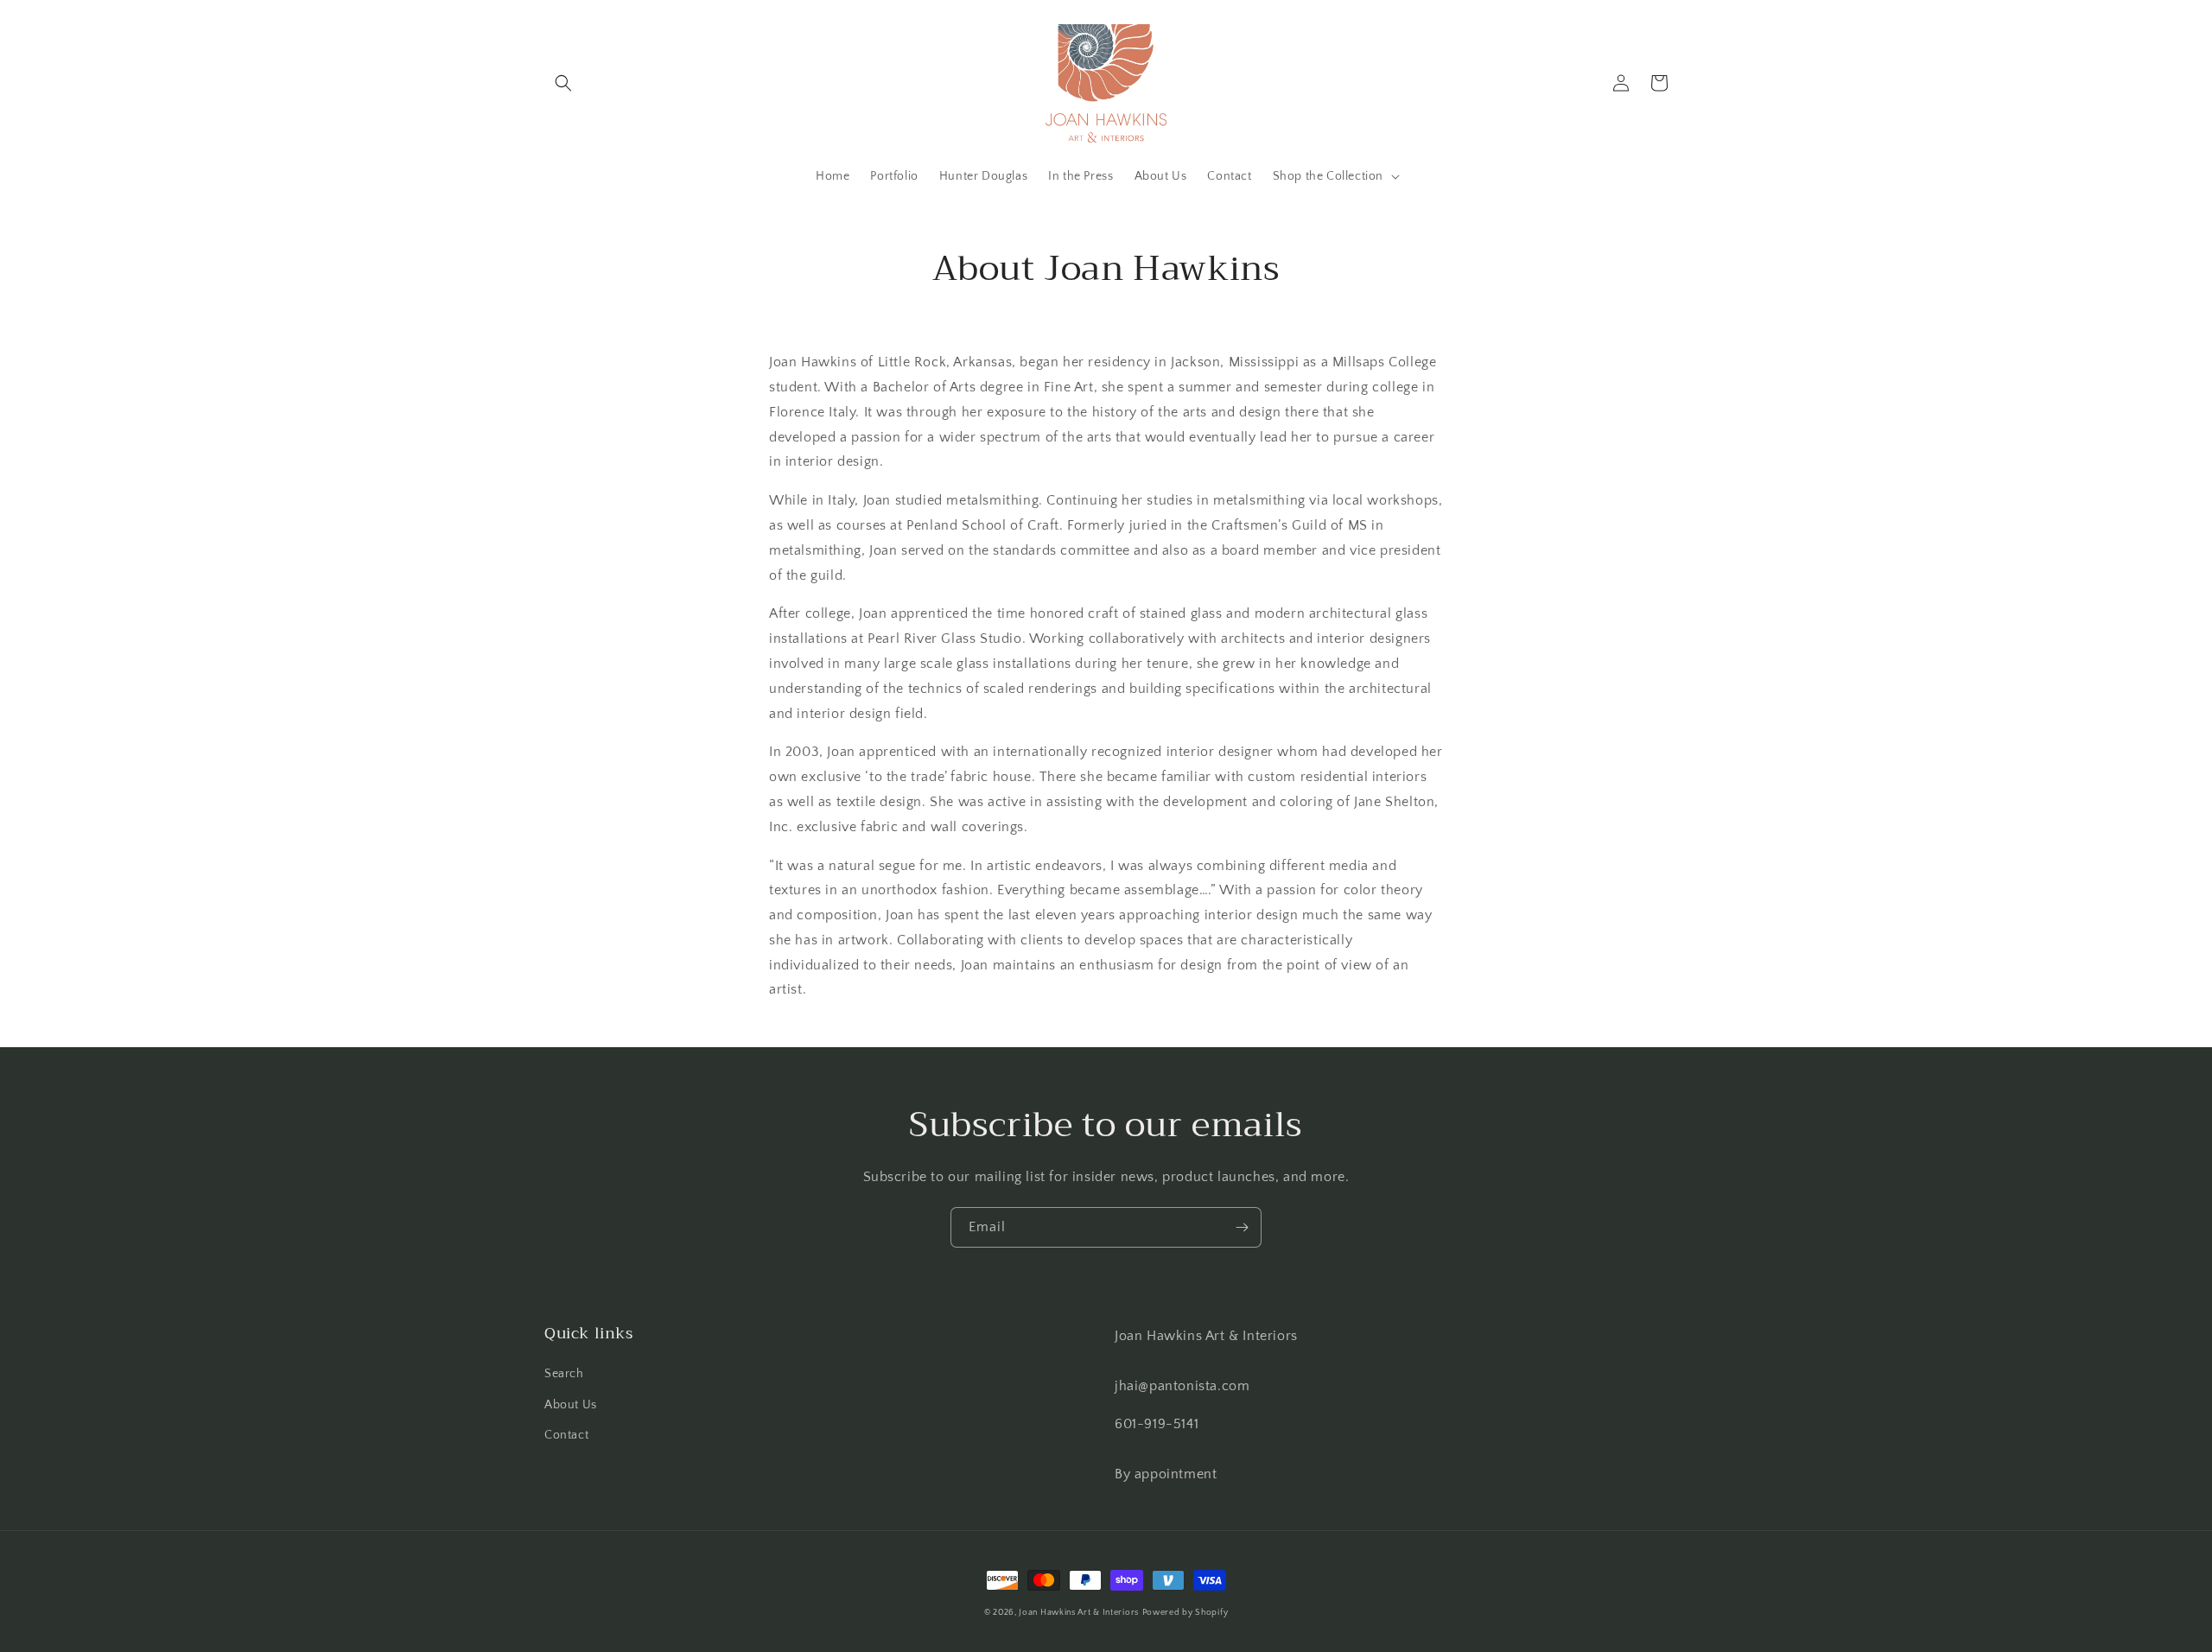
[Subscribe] (1242, 1227)
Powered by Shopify (1185, 1613)
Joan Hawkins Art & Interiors (1079, 1613)
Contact (566, 1435)
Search (564, 1374)
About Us (571, 1405)
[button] (563, 83)
